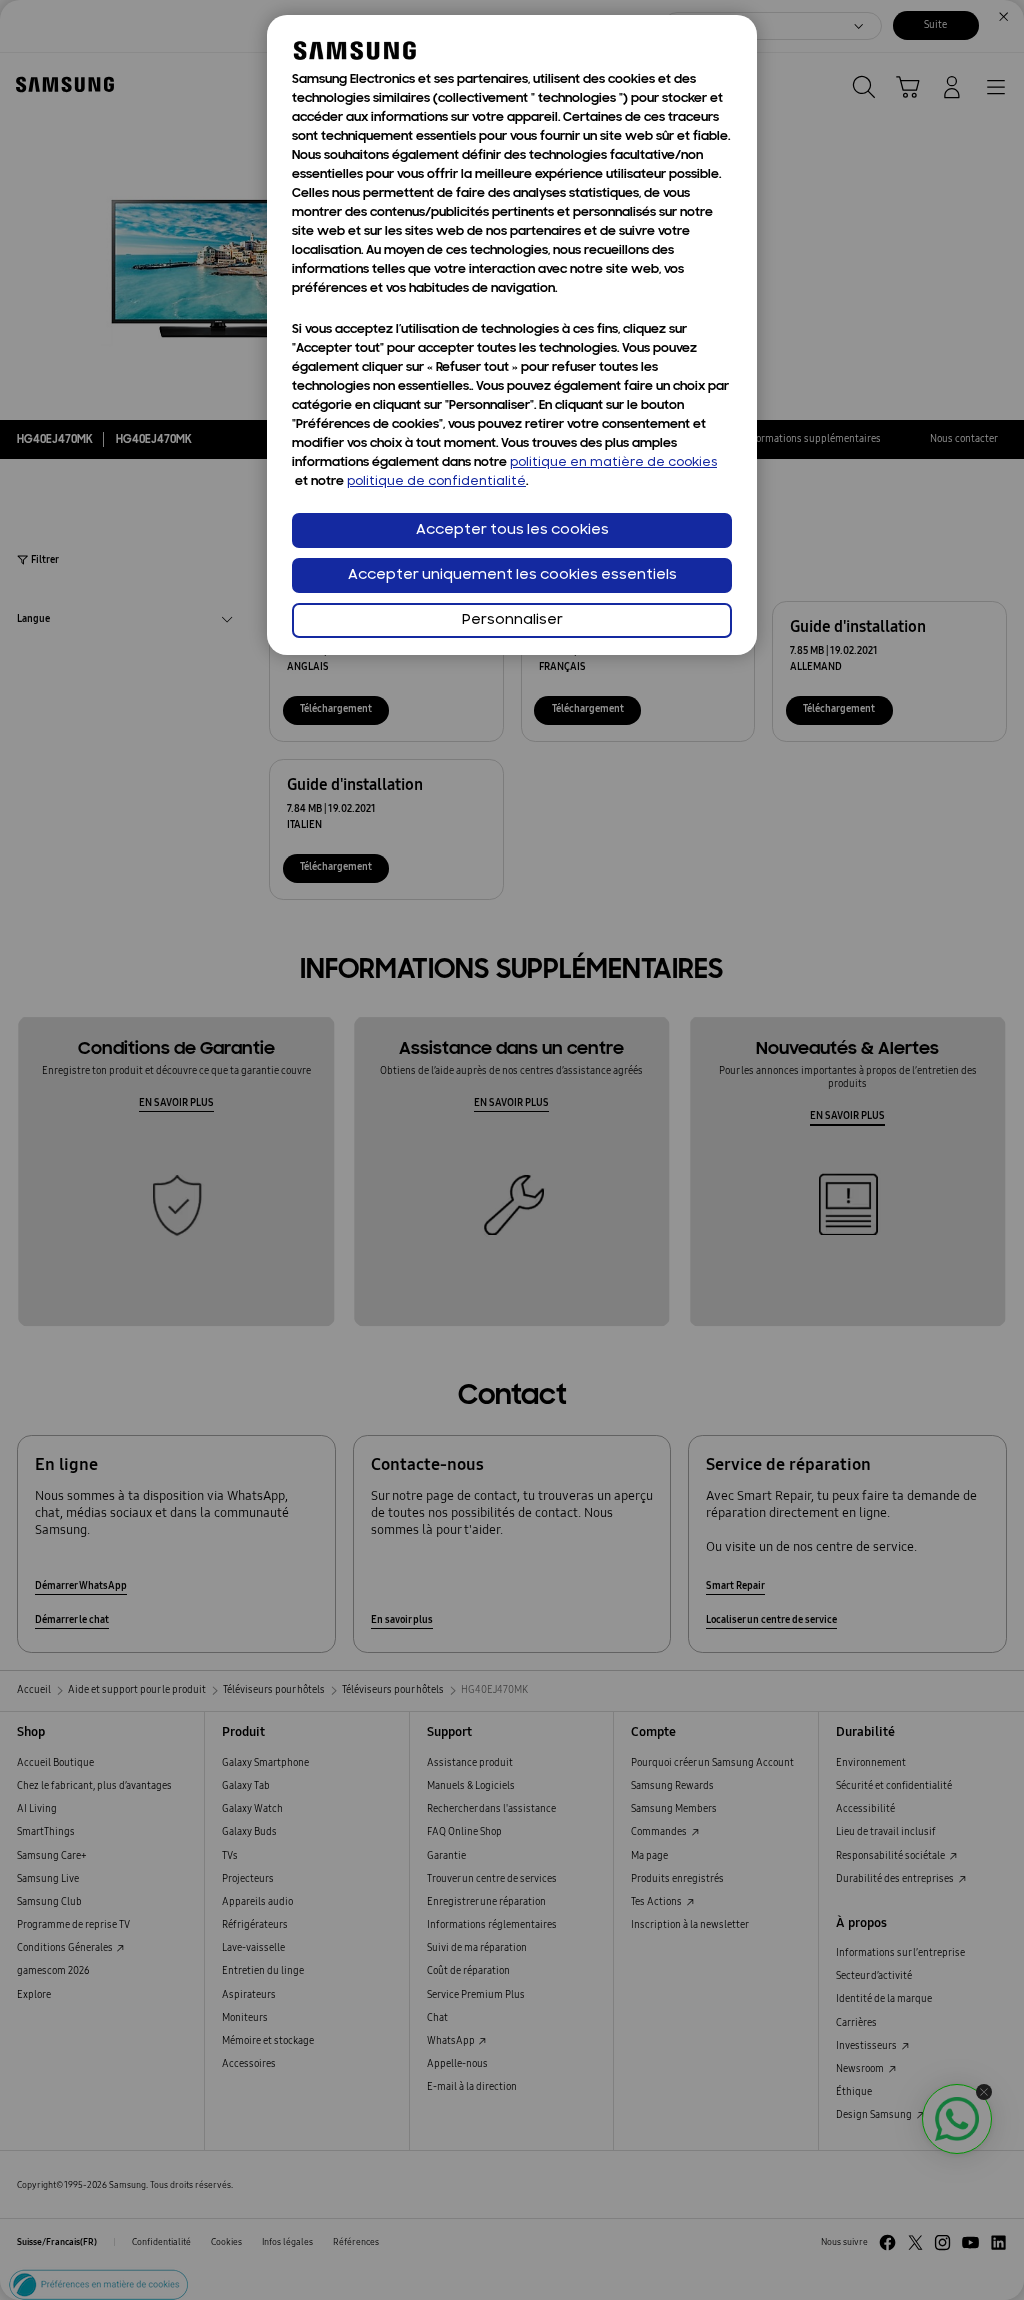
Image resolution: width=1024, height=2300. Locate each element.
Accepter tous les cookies (512, 530)
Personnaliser (512, 620)
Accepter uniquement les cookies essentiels (512, 575)
